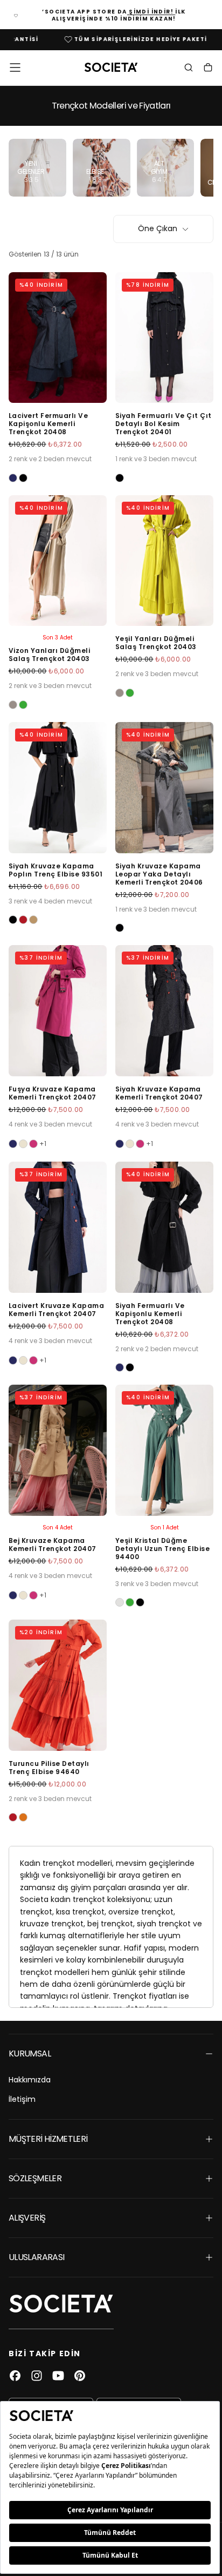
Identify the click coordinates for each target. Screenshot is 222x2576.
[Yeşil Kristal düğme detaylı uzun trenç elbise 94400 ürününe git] (164, 1450)
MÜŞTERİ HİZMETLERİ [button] (48, 2139)
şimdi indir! (151, 12)
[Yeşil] (23, 705)
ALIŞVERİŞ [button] (27, 2218)
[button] (15, 68)
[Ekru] (120, 1602)
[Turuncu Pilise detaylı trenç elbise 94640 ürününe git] (58, 1685)
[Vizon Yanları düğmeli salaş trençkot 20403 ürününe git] (58, 561)
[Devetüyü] (33, 920)
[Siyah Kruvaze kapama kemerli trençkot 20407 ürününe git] (164, 1011)
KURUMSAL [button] (30, 2054)
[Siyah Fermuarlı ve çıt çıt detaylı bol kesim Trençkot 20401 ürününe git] (164, 338)
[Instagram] (37, 2376)
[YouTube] (58, 2376)
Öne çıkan (158, 228)
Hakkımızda (30, 2080)
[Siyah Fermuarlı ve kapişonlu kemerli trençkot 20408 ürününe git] (164, 1227)
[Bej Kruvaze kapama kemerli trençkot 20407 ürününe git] (58, 1450)
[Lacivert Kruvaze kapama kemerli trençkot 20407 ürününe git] (58, 1227)
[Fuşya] (33, 1144)
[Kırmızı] (23, 920)
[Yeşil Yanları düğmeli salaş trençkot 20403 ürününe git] (164, 561)
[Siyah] (23, 478)
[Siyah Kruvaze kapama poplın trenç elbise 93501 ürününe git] (58, 788)
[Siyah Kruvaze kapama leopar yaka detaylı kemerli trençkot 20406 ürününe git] (164, 788)
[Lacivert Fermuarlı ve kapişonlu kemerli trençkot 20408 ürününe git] (58, 338)
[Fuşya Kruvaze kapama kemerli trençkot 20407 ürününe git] (58, 1011)
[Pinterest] (80, 2376)
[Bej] (23, 1144)
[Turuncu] (23, 1817)
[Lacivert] (13, 478)
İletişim (22, 2099)
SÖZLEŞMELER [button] (35, 2178)
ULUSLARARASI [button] (36, 2257)
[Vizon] (13, 705)
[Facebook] (15, 2376)
